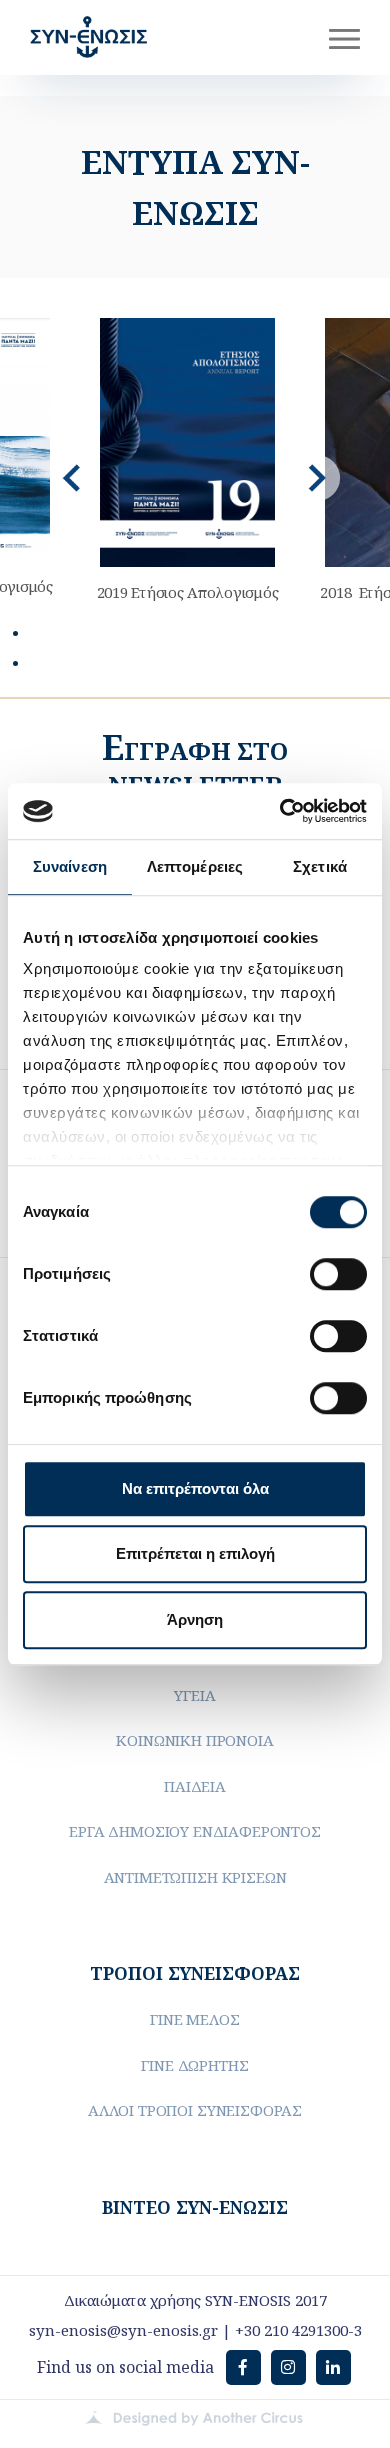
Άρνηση (195, 1619)
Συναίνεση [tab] (70, 866)
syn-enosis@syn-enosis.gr (123, 2330)
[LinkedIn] (333, 2367)
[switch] (338, 1274)
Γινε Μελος (194, 2019)
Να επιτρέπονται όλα (195, 1488)
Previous (73, 478)
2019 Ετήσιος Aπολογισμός (188, 592)
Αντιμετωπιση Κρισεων (195, 1877)
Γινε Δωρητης (194, 2065)
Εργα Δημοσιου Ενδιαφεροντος (195, 1831)
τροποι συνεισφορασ (195, 1973)
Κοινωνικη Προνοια (194, 1740)
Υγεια (194, 1695)
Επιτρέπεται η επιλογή (195, 1553)
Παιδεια (195, 1786)
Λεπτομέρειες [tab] (195, 866)
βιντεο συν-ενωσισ (195, 2207)
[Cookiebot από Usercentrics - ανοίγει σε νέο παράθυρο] (280, 811)
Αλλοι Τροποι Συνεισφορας (195, 2110)
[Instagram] (288, 2367)
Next (317, 478)
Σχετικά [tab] (320, 866)
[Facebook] (243, 2367)
